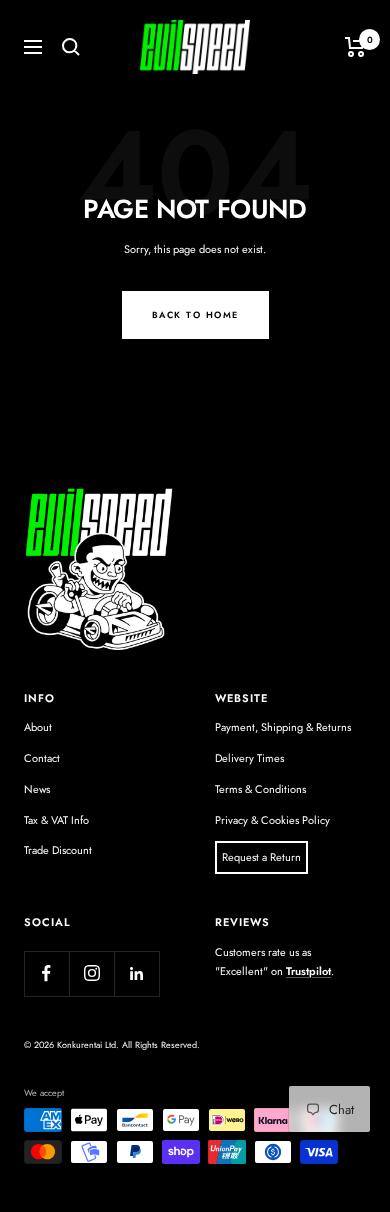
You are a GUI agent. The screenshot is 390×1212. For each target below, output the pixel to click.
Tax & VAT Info (56, 820)
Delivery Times (249, 758)
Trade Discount (58, 850)
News (37, 789)
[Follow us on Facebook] (46, 973)
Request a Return (261, 857)
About (38, 727)
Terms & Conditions (260, 789)
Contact (42, 758)
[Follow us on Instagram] (91, 973)
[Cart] (355, 47)
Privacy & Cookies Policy (272, 820)
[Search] (71, 47)
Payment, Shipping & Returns (283, 727)
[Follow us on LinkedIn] (136, 973)
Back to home (195, 314)
